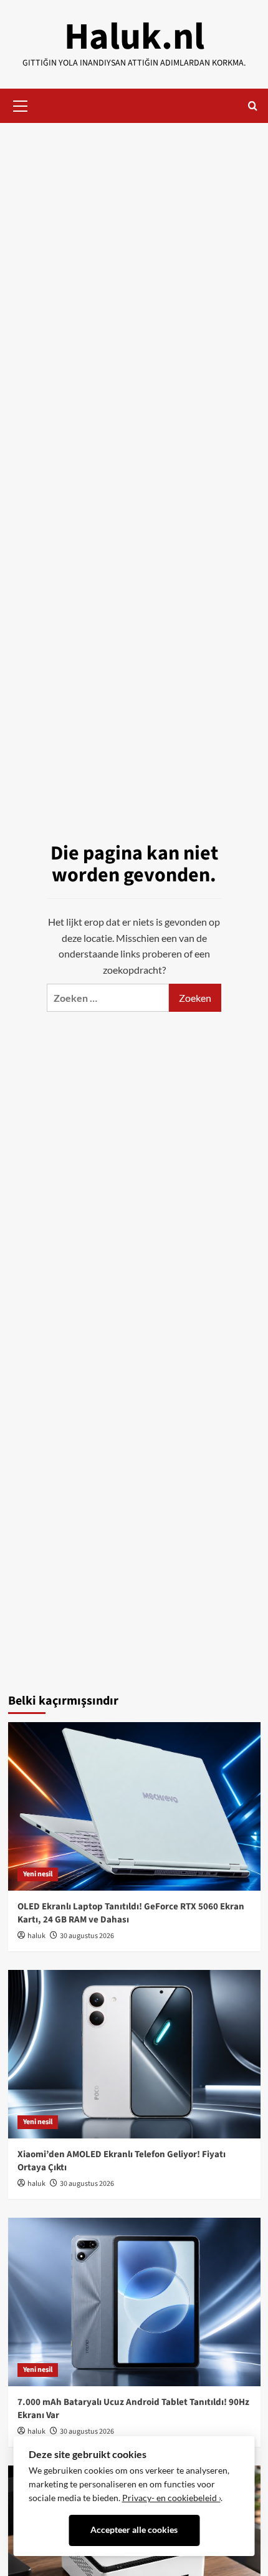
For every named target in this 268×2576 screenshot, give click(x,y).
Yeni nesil (38, 1874)
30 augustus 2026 (87, 1936)
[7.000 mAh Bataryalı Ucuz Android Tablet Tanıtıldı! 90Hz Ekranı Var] (134, 2302)
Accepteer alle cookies (134, 2530)
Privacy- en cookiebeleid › (171, 2498)
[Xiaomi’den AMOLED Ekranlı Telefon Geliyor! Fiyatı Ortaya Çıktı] (134, 2054)
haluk (36, 1936)
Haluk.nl (134, 37)
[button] (21, 104)
